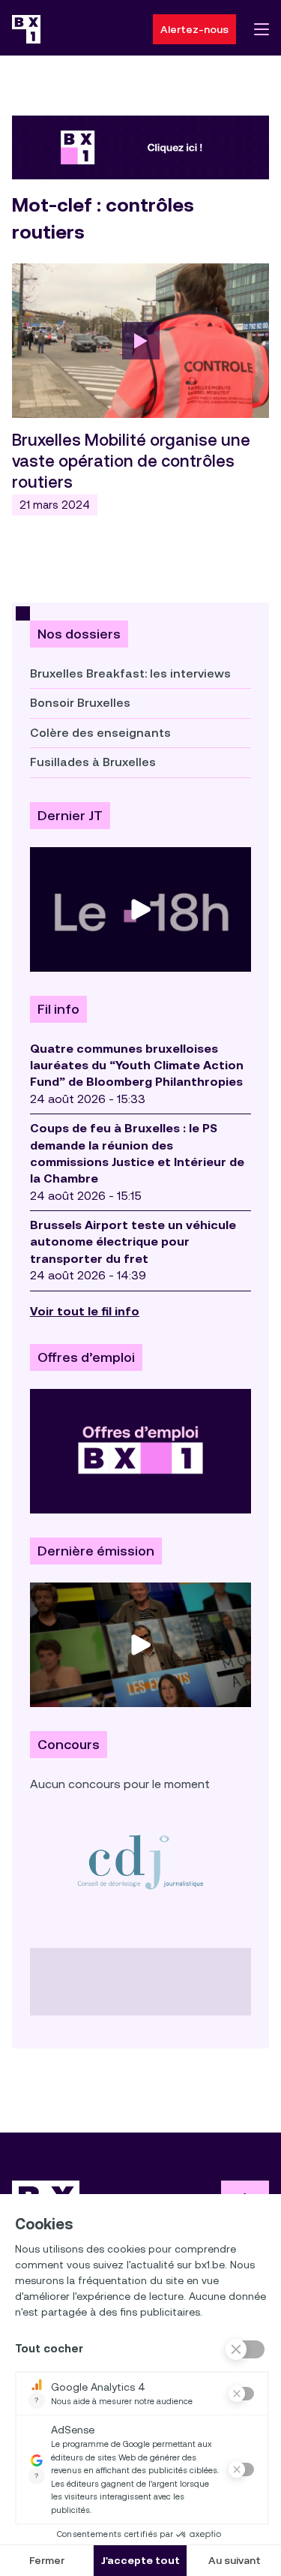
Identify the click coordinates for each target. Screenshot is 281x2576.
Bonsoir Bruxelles (80, 703)
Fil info (58, 1009)
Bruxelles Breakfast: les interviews (130, 673)
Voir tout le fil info (85, 1311)
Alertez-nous (194, 29)
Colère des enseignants (100, 733)
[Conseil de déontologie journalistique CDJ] (140, 1862)
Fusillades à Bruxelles (93, 762)
